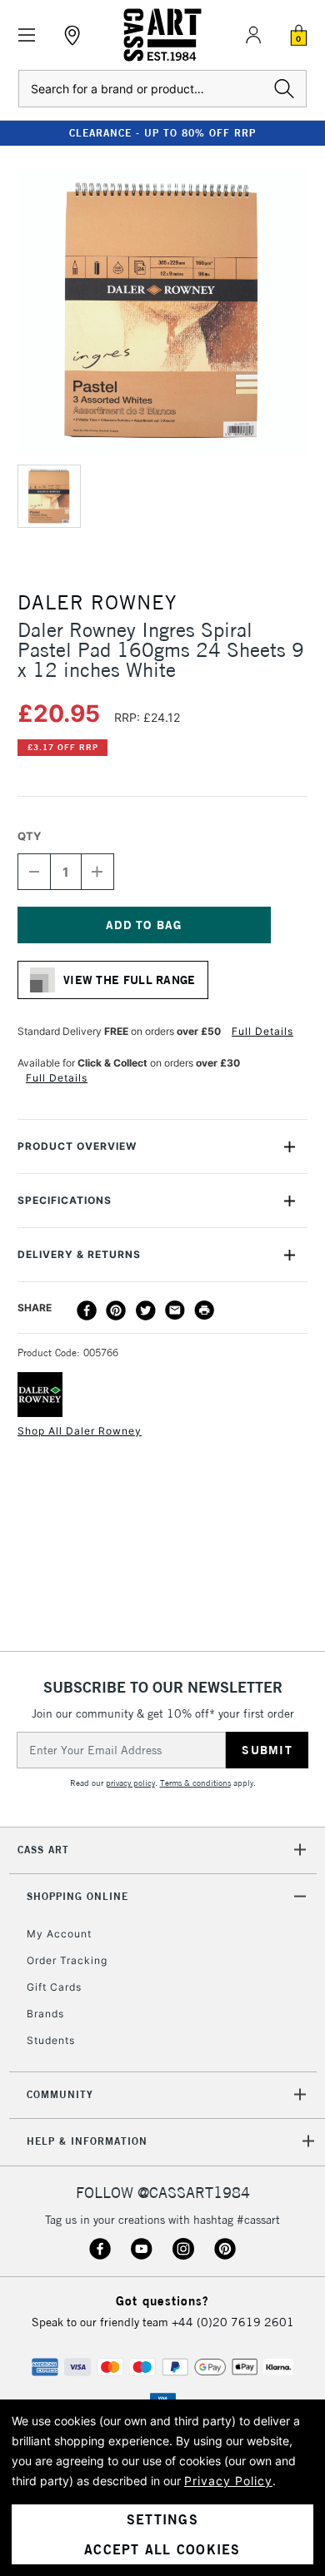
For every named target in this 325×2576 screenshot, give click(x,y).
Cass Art (43, 1850)
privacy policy (130, 1783)
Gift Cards (54, 1987)
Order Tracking (67, 1960)
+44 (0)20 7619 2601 (233, 2322)
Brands (45, 2014)
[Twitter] (146, 1310)
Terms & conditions (195, 1783)
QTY (29, 836)
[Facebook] (87, 1310)
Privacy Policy (228, 2481)
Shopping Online (77, 1896)
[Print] (204, 1310)
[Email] (175, 1310)
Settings (162, 2519)
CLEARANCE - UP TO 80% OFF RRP (162, 133)
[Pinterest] (116, 1310)
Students (51, 2040)
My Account (59, 1934)
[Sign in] (253, 35)
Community (60, 2094)
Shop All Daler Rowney (80, 1431)
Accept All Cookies (162, 2549)
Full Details (262, 1031)
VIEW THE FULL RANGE (130, 980)
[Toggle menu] (27, 35)
